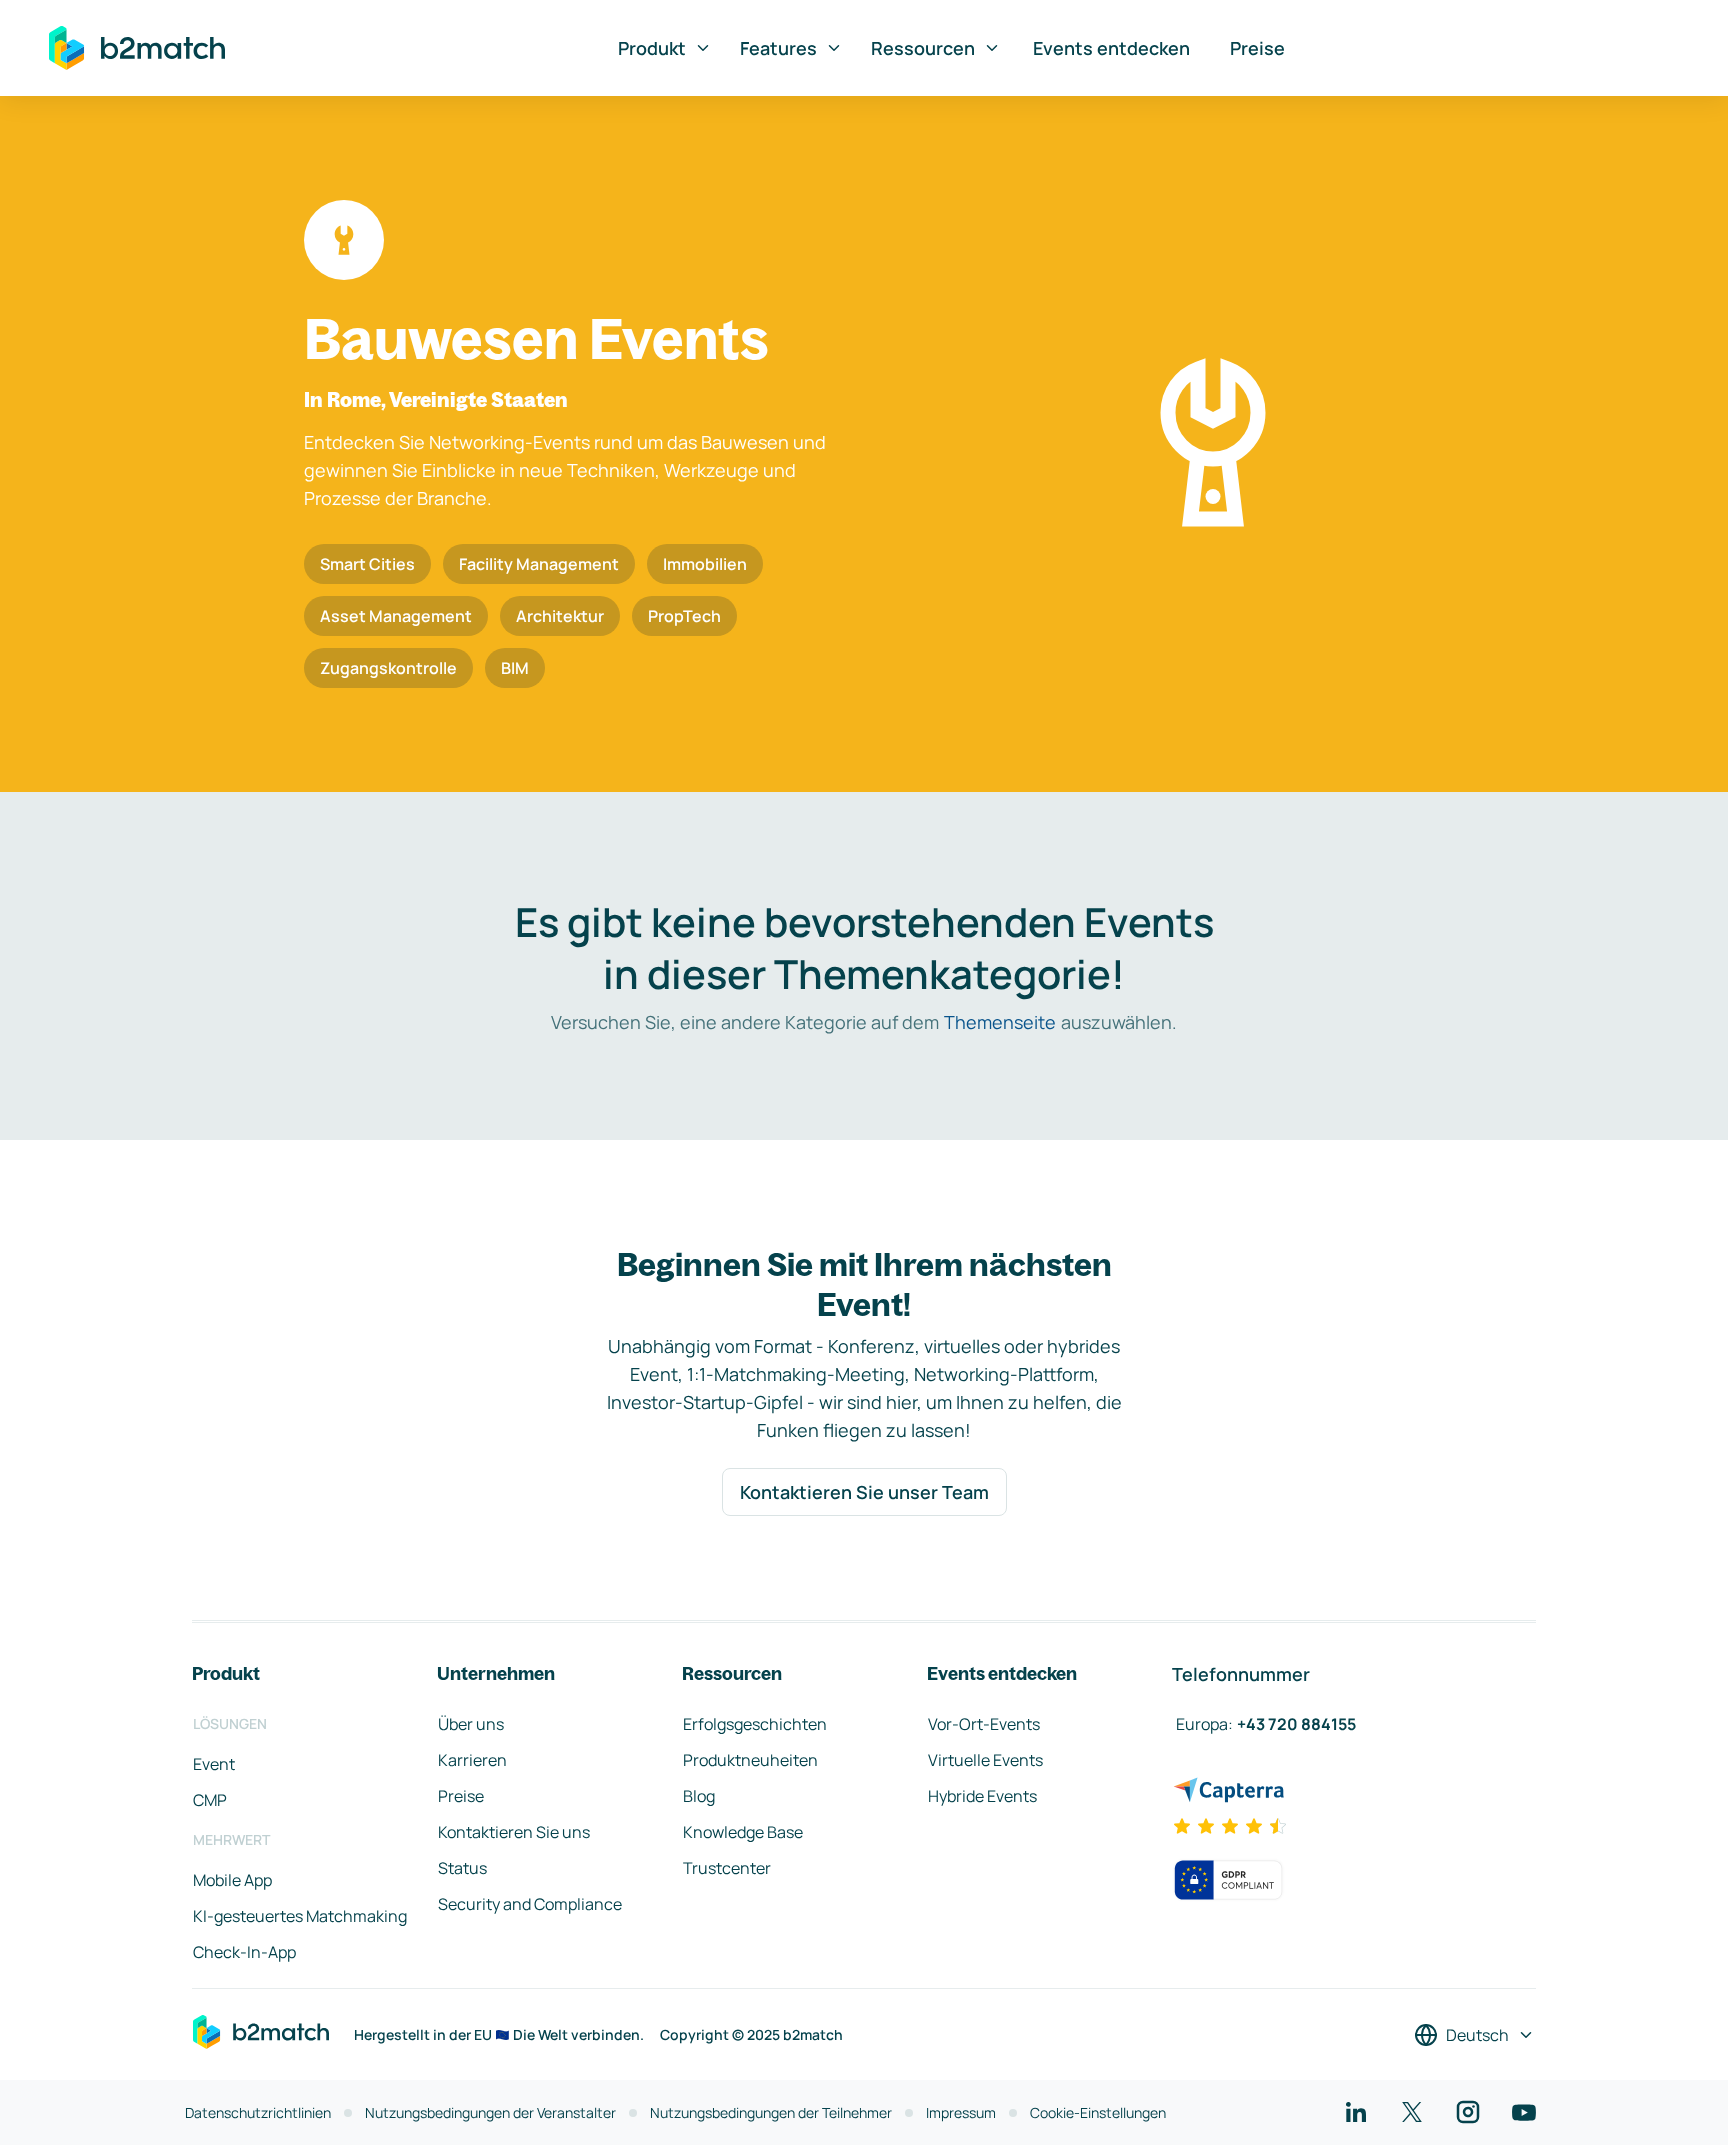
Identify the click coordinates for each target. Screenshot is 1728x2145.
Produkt (652, 48)
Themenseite (1000, 1022)
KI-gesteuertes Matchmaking (300, 1916)
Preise (1257, 48)
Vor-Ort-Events (984, 1724)
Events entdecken (1111, 48)
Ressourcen (923, 48)
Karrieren (472, 1760)
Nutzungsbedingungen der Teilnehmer (771, 2112)
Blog (699, 1796)
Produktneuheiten (750, 1760)
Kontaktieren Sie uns (514, 1832)
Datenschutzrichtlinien (258, 2112)
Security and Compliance (530, 1904)
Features (778, 48)
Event (214, 1764)
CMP (210, 1800)
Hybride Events (982, 1796)
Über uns (471, 1724)
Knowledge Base (743, 1832)
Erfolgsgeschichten (755, 1724)
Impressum (961, 2112)
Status (462, 1868)
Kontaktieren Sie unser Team (864, 1492)
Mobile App (232, 1880)
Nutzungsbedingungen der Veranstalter (490, 2112)
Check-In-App (244, 1952)
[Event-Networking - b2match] (137, 48)
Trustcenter (727, 1868)
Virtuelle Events (985, 1760)
